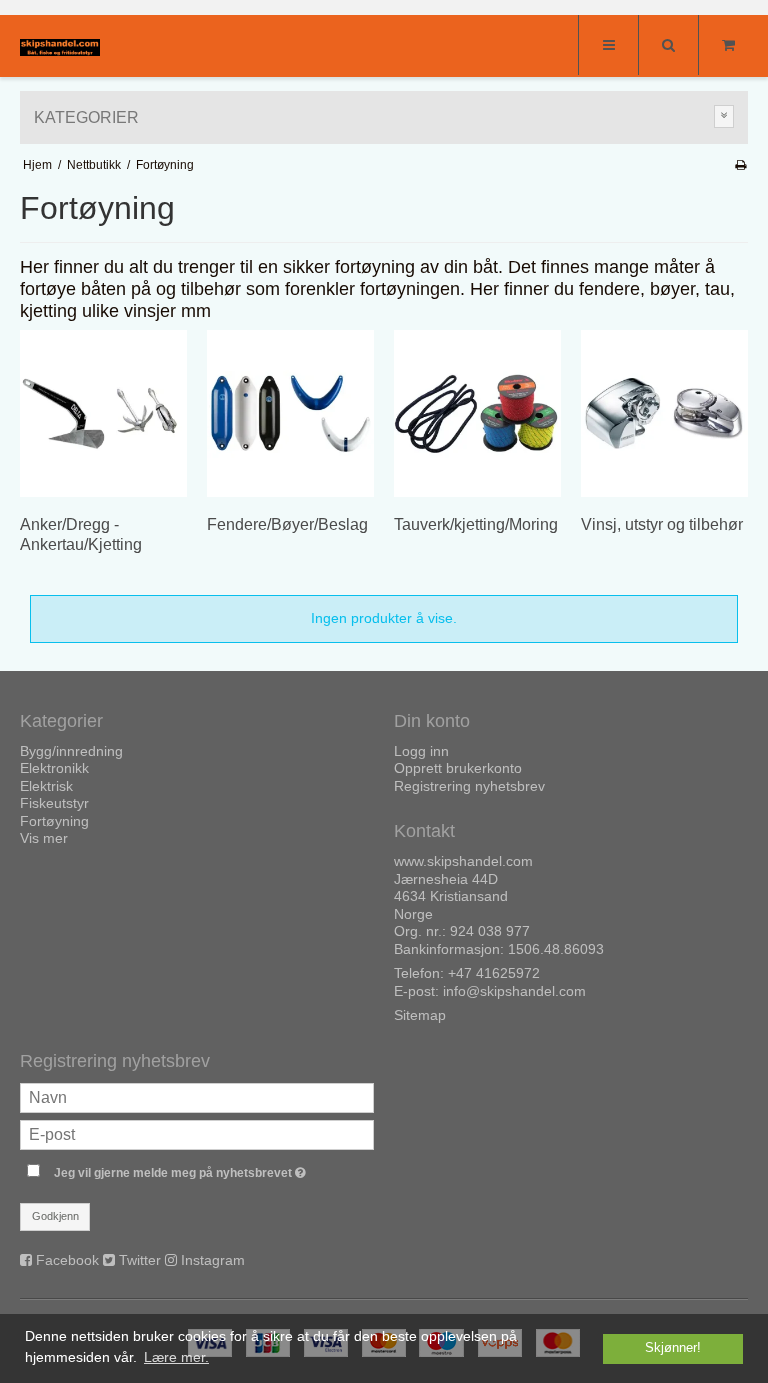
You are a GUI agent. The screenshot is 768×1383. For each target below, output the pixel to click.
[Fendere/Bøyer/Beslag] (290, 413)
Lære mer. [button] (176, 1357)
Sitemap (420, 1015)
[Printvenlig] (740, 165)
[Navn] (197, 1097)
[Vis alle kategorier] (724, 116)
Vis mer (44, 838)
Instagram (213, 1260)
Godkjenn (55, 1216)
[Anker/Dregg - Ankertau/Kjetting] (103, 413)
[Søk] (668, 45)
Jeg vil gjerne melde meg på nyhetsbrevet (214, 1168)
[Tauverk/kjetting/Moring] (477, 413)
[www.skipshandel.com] (60, 47)
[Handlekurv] (728, 45)
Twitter (140, 1260)
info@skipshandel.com (514, 991)
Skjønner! (673, 1348)
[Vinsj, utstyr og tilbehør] (664, 413)
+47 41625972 (494, 973)
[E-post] (197, 1134)
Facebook (67, 1260)
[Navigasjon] (608, 45)
